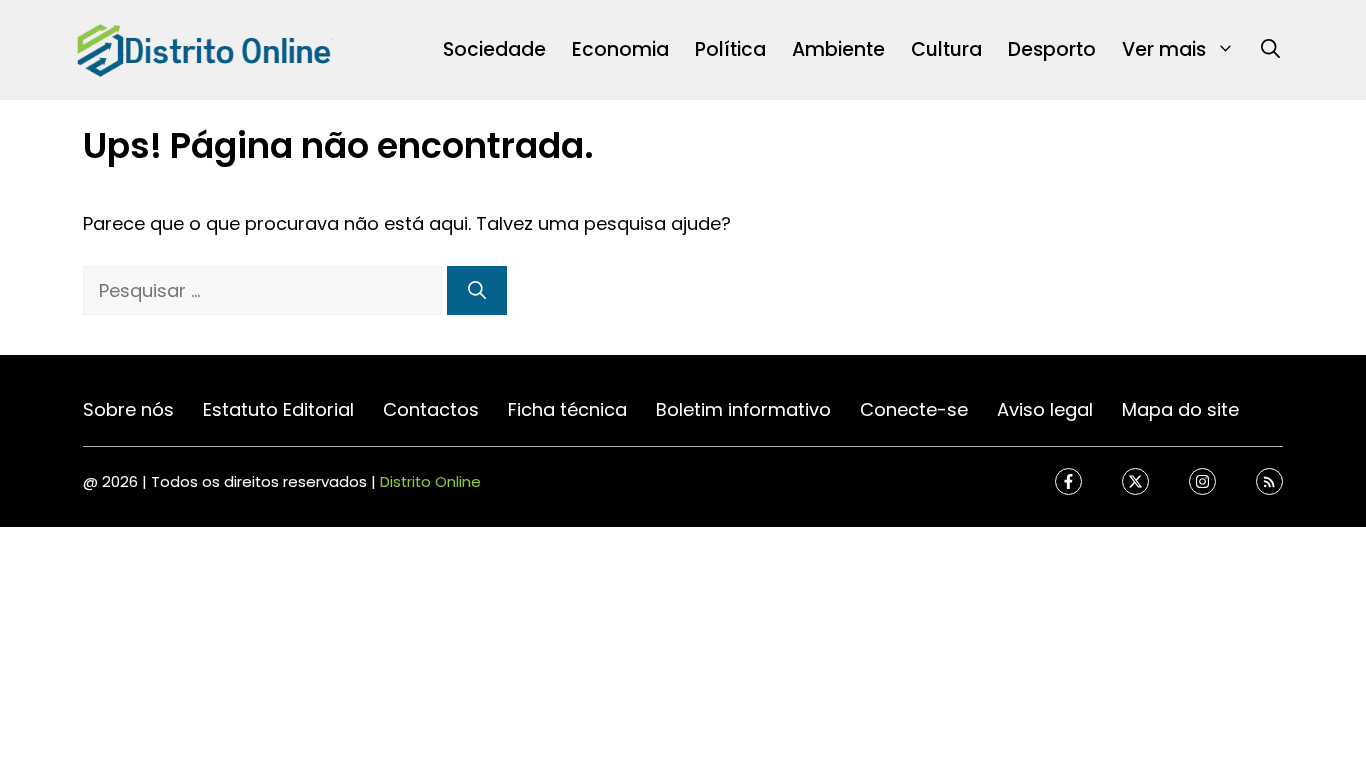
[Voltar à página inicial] (203, 48)
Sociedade (494, 49)
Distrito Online (430, 481)
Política (730, 49)
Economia (620, 49)
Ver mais (1164, 49)
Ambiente (838, 49)
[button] (1270, 50)
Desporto (1052, 49)
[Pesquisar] (477, 290)
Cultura (946, 49)
